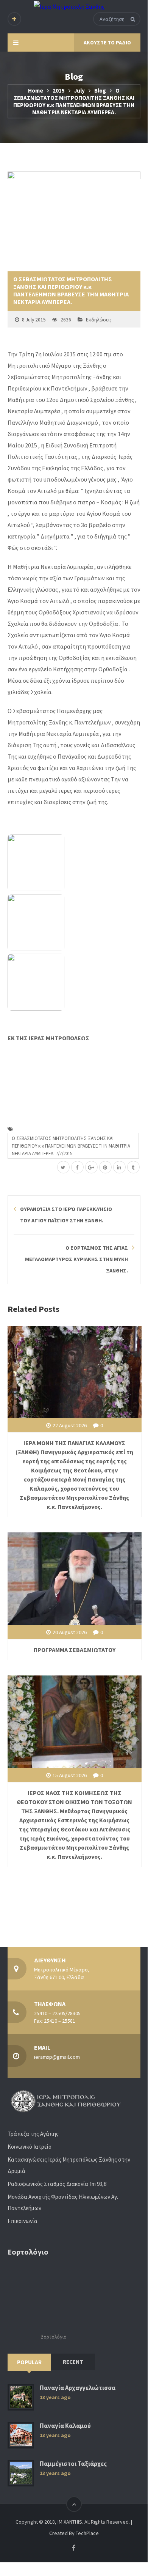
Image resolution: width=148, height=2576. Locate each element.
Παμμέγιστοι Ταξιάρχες (73, 2464)
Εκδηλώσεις (99, 320)
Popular (29, 2362)
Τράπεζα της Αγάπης (33, 2134)
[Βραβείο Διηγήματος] (74, 982)
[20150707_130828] (74, 923)
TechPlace (87, 2533)
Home (36, 91)
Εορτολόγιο (54, 2336)
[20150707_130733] (74, 863)
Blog (100, 91)
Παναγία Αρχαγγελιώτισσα (78, 2388)
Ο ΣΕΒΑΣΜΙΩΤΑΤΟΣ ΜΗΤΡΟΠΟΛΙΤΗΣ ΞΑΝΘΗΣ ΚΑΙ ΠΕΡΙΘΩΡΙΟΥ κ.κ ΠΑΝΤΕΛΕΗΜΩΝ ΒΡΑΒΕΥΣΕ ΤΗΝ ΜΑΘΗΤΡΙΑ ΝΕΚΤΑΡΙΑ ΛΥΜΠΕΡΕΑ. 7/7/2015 (71, 1146)
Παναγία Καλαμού (65, 2426)
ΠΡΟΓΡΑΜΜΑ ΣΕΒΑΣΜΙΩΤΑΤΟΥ (75, 1650)
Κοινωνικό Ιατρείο (30, 2147)
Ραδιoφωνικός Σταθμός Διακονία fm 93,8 (57, 2184)
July (79, 91)
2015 (59, 91)
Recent (73, 2362)
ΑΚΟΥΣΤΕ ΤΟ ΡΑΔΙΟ (107, 43)
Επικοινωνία (23, 2221)
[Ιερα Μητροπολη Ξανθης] (69, 6)
